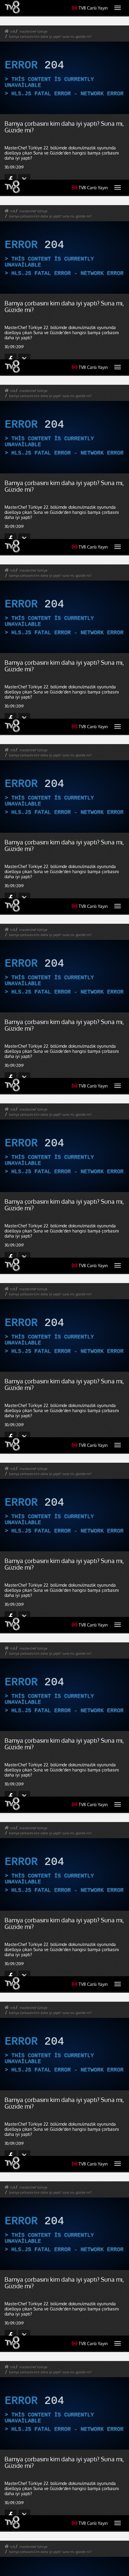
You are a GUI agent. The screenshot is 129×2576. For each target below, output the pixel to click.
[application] (64, 1288)
